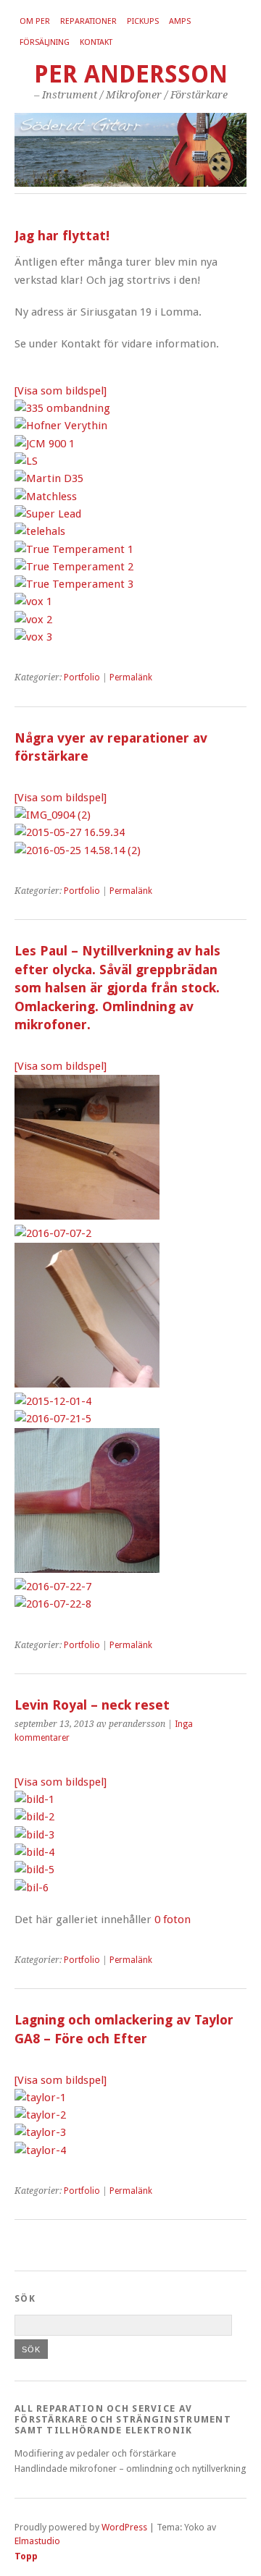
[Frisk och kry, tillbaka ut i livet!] (32, 1888)
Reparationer (88, 21)
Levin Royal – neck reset (92, 1705)
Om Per (35, 21)
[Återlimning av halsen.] (34, 1835)
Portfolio (82, 677)
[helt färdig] (40, 2132)
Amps (180, 21)
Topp (26, 2556)
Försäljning (45, 42)
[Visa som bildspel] (61, 391)
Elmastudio (37, 2541)
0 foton (173, 1920)
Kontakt (96, 42)
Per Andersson (131, 74)
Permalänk (131, 677)
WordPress (124, 2527)
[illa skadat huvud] (40, 2098)
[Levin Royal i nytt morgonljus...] (34, 1799)
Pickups (143, 21)
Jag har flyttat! (62, 236)
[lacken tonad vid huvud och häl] (40, 2150)
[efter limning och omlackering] (40, 2115)
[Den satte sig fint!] (34, 1852)
